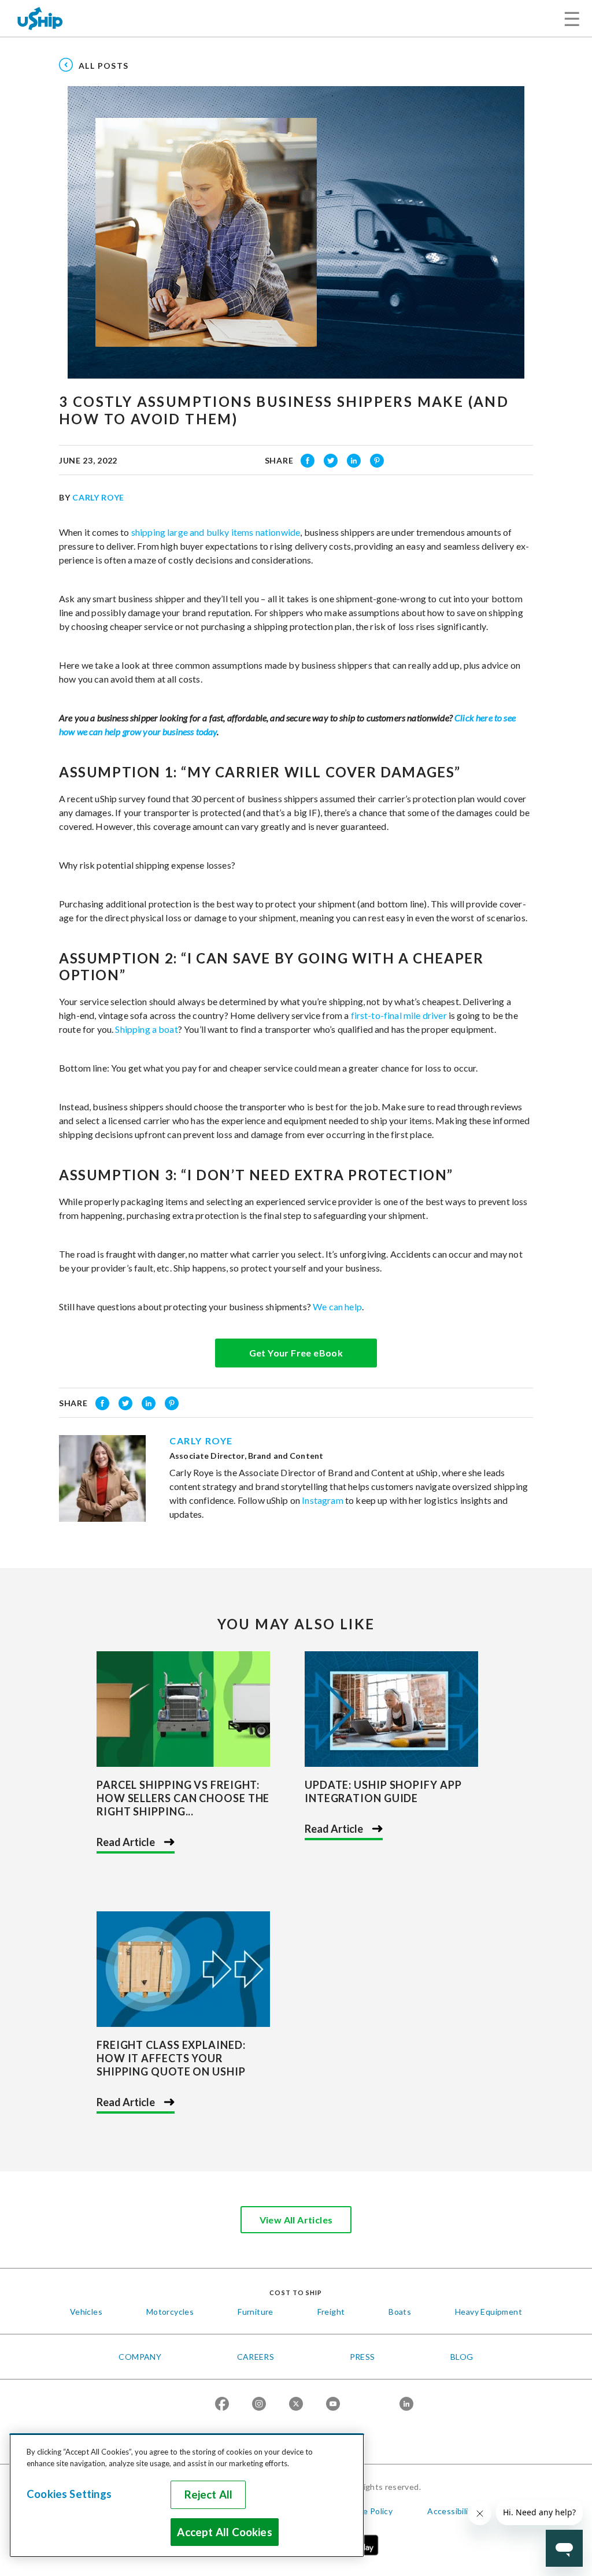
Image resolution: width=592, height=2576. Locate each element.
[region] (187, 2495)
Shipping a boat (146, 1029)
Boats (400, 2312)
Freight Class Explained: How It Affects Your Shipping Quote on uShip (171, 2058)
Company (140, 2357)
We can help (337, 1306)
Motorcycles (170, 2312)
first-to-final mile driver (399, 1015)
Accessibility (452, 2511)
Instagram (322, 1500)
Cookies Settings (69, 2494)
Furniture (256, 2312)
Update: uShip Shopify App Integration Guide (383, 1791)
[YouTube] (333, 2405)
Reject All (209, 2495)
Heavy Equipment (489, 2312)
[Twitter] (296, 2405)
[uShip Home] (40, 18)
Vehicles (86, 2312)
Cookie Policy (367, 2511)
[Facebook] (222, 2405)
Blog (462, 2357)
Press (362, 2357)
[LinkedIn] (406, 2405)
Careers (256, 2357)
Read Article (126, 1842)
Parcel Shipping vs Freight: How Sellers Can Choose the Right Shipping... (183, 1798)
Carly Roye (98, 497)
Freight (331, 2312)
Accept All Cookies (224, 2532)
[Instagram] (259, 2405)
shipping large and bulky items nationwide (216, 532)
